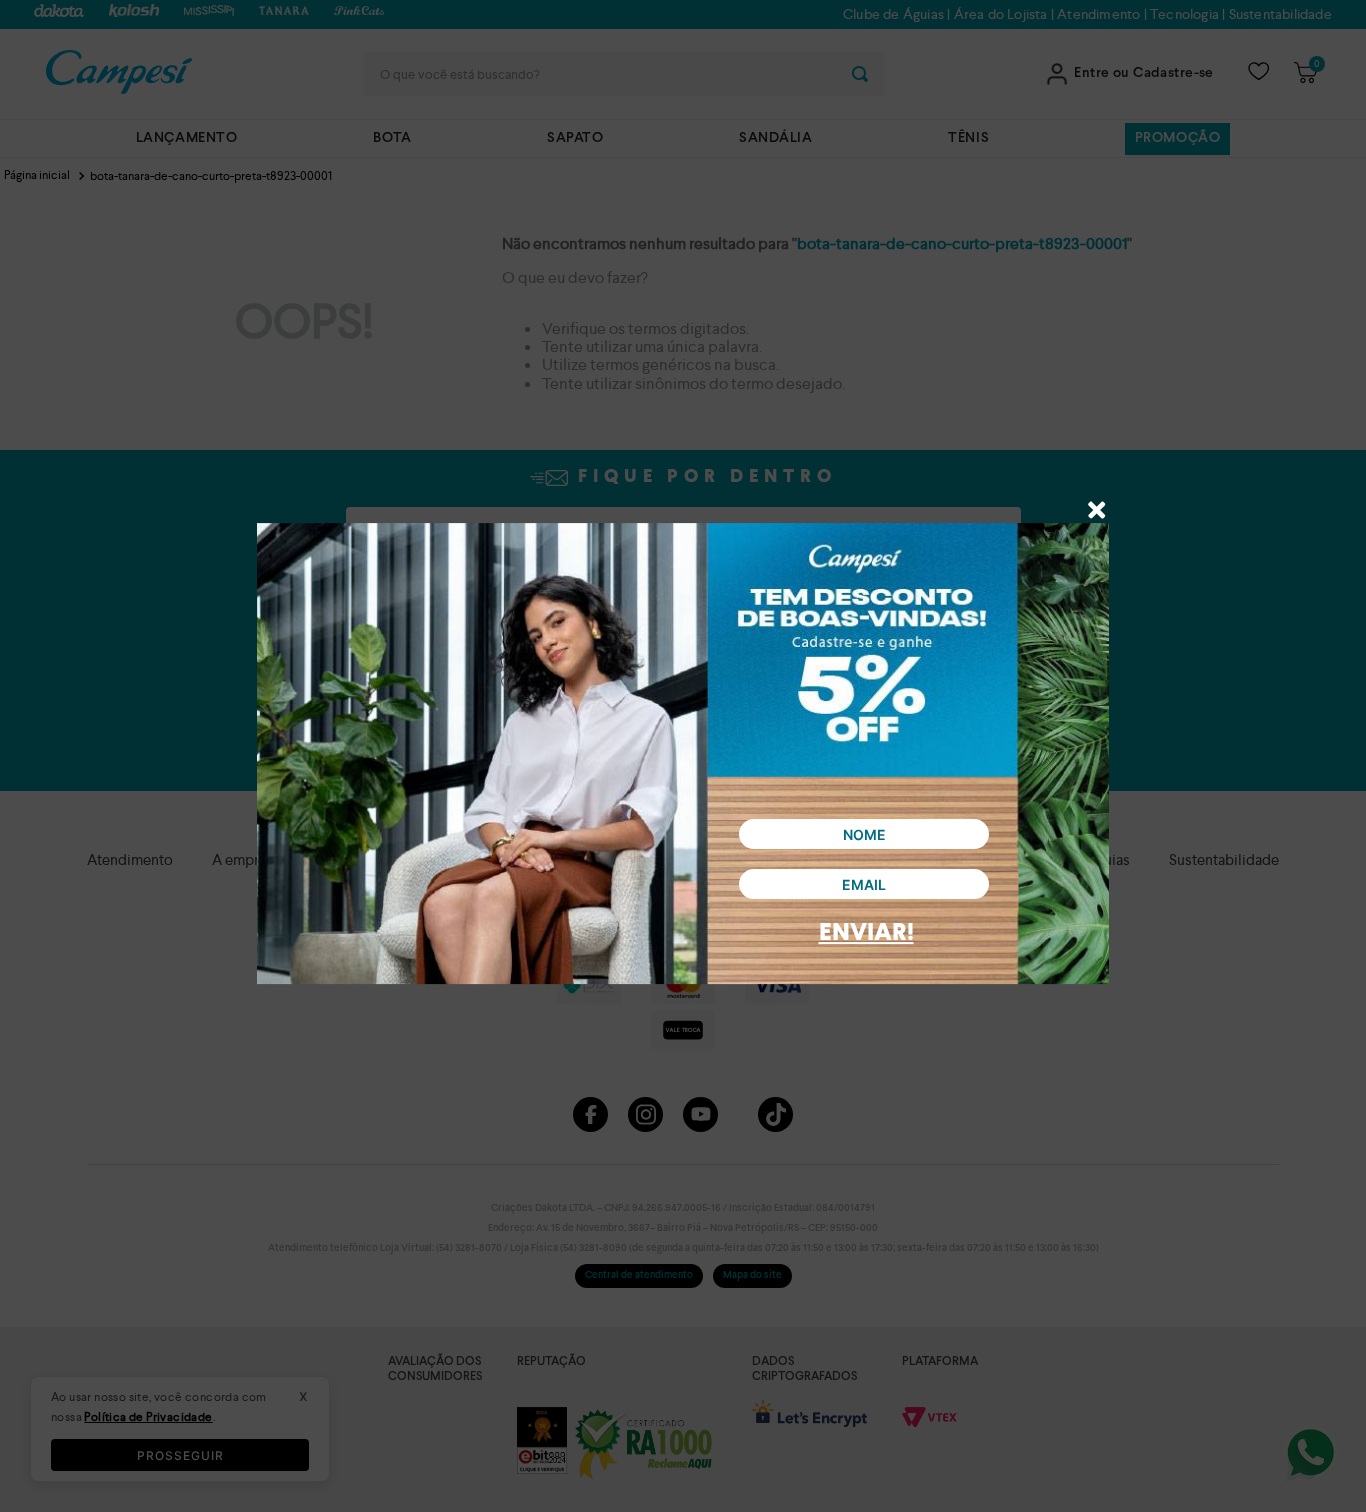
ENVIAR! (866, 933)
